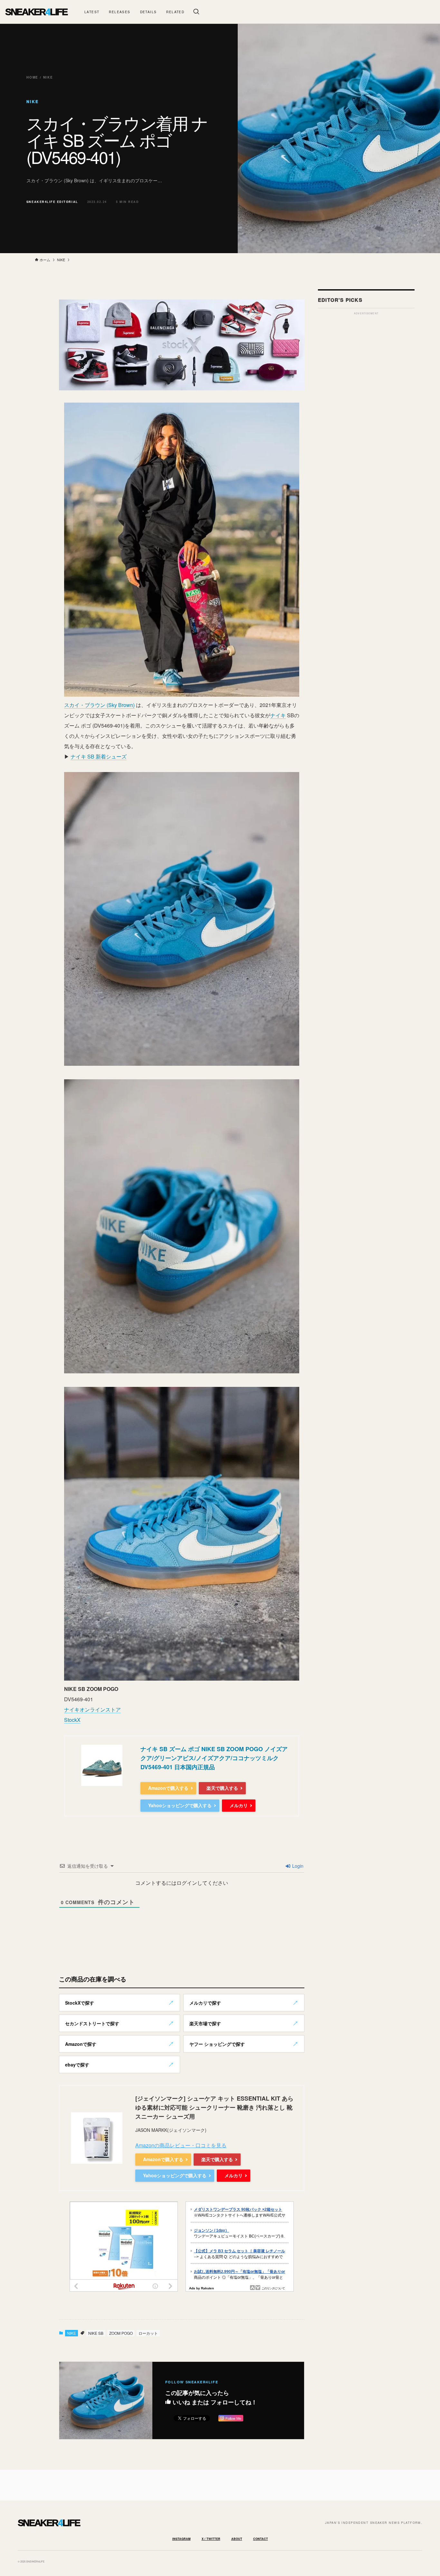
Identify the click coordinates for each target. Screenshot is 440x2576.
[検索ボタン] (196, 12)
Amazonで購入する (168, 1788)
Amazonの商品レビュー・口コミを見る (181, 2145)
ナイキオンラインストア (92, 1709)
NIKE (72, 2333)
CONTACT (261, 2539)
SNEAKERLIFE (36, 12)
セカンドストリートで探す (92, 2023)
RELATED (175, 12)
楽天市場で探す (205, 2023)
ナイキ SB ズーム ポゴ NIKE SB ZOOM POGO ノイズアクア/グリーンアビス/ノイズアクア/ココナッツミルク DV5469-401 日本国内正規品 (214, 1758)
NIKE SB (96, 2333)
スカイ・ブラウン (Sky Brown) (99, 705)
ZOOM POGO (121, 2333)
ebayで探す (77, 2065)
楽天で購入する (222, 1788)
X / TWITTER (211, 2539)
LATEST (92, 12)
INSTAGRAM (182, 2539)
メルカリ (239, 1805)
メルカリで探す (205, 2003)
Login (297, 1866)
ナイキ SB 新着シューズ (99, 756)
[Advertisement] (366, 415)
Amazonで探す (81, 2044)
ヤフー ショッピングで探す (217, 2044)
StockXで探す (80, 2003)
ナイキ (278, 715)
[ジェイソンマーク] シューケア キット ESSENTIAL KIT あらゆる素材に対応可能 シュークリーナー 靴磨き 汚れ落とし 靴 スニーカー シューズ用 (214, 2107)
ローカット (148, 2333)
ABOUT (237, 2539)
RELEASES (120, 12)
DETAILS (148, 12)
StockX (72, 1720)
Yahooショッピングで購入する (180, 1805)
